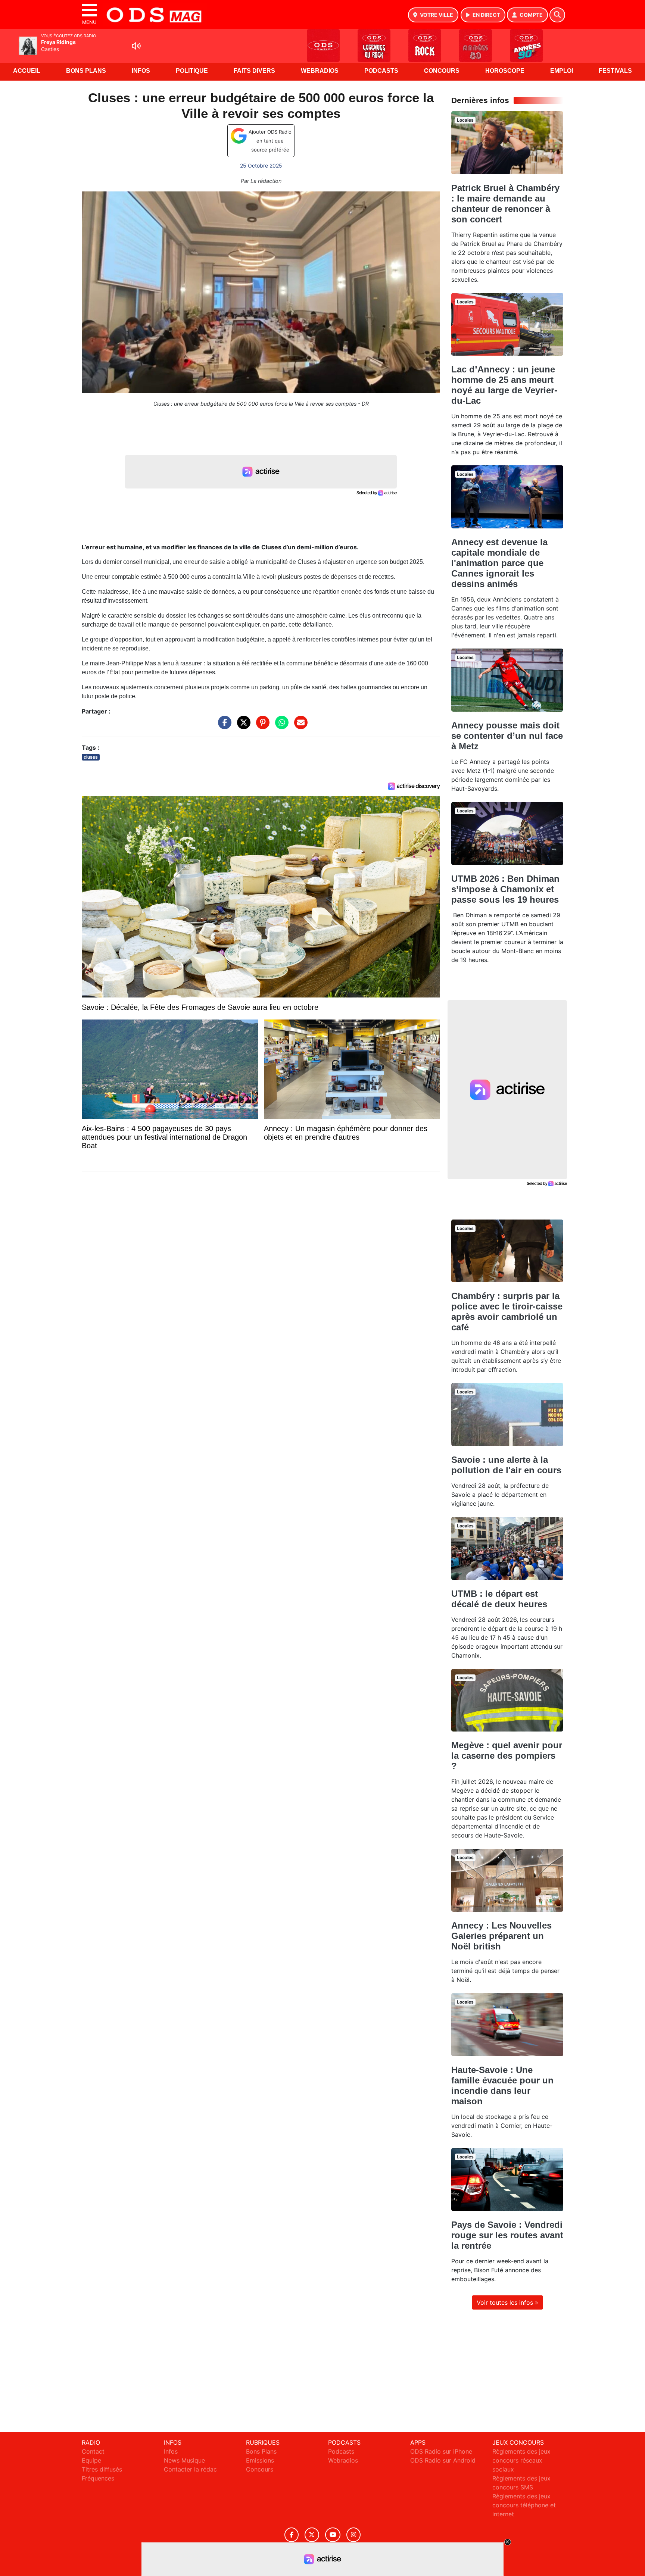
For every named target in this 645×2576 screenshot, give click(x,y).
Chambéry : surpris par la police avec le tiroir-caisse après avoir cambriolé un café (507, 1312)
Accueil (27, 71)
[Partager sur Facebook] (223, 726)
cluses (91, 757)
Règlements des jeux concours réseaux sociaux (521, 2460)
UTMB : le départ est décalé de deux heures (499, 1599)
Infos (141, 71)
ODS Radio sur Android (443, 2460)
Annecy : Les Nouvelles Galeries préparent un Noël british (501, 1936)
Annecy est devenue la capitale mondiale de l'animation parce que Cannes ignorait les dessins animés (499, 563)
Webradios (320, 71)
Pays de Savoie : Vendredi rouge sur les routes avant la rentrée (507, 2235)
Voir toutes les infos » (507, 2302)
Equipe (91, 2460)
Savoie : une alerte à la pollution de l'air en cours (506, 1465)
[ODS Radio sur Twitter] (312, 2535)
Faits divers (254, 71)
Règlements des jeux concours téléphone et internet (524, 2505)
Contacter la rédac (190, 2469)
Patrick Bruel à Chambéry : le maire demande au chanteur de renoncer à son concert (505, 204)
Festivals (615, 71)
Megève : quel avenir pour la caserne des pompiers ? (507, 1756)
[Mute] (136, 46)
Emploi (562, 71)
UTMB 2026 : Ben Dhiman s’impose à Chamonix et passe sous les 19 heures (505, 889)
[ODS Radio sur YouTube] (333, 2535)
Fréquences (98, 2478)
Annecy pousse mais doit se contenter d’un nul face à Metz (507, 736)
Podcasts (381, 71)
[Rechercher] (557, 15)
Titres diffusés (102, 2469)
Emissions (260, 2460)
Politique (192, 71)
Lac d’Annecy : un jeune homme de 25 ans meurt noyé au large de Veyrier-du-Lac (504, 385)
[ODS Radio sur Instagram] (353, 2535)
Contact (93, 2451)
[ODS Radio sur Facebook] (292, 2535)
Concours (442, 71)
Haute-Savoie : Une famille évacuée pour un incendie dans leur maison (502, 2085)
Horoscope (505, 71)
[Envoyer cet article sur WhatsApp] (280, 726)
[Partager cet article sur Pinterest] (261, 726)
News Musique (184, 2460)
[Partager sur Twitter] (242, 726)
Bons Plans (86, 71)
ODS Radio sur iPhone (441, 2451)
